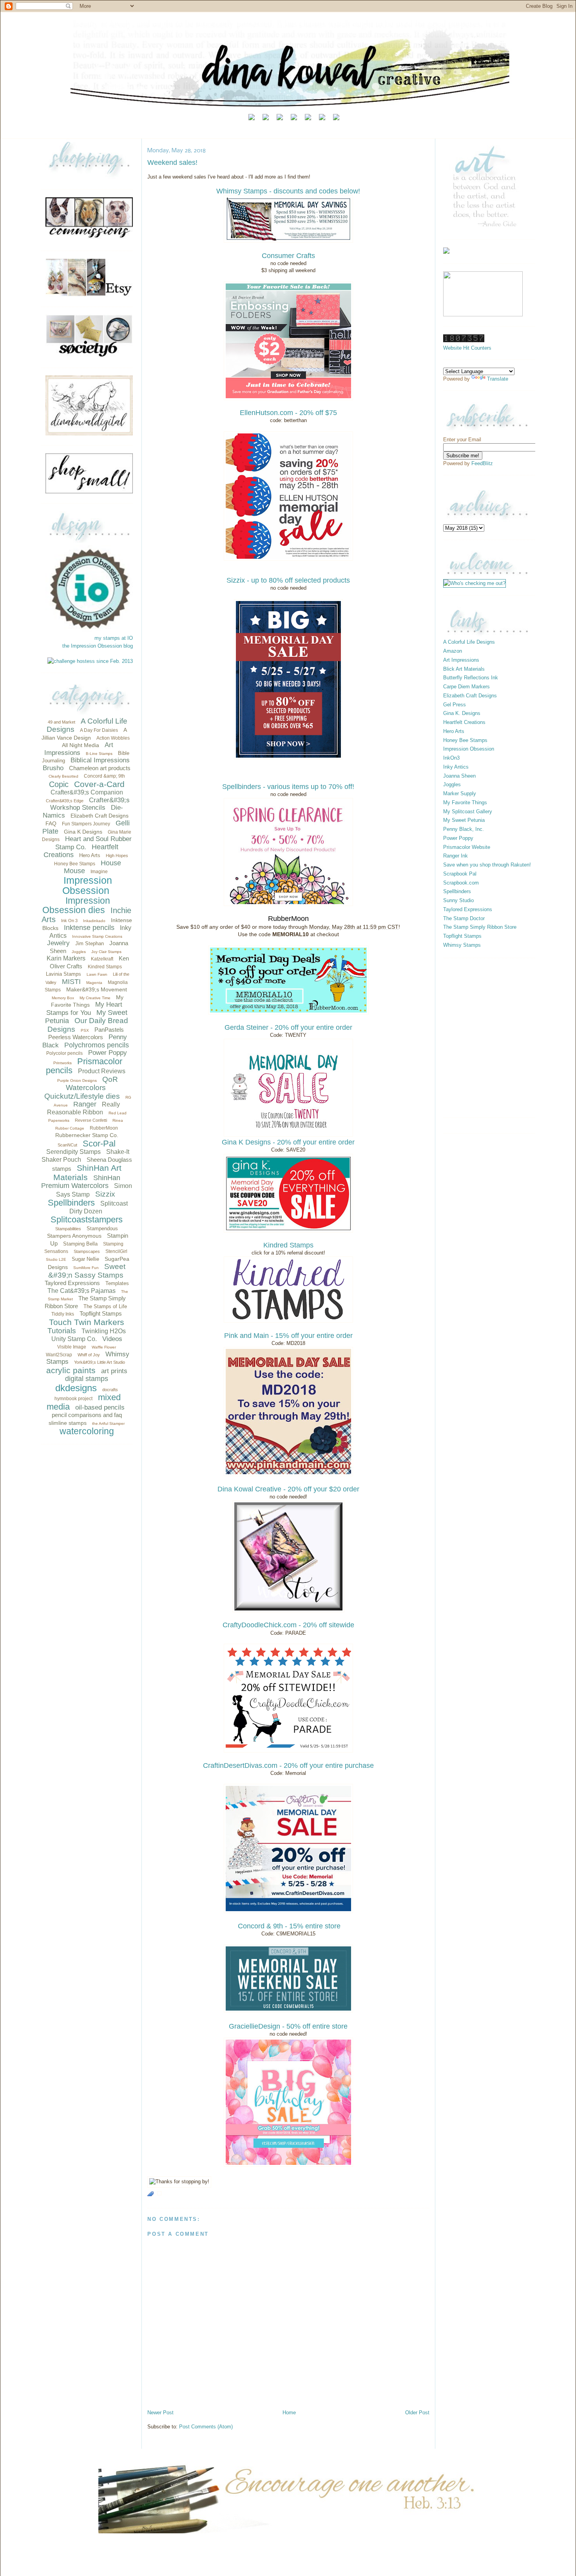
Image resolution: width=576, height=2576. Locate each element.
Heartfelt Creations (464, 722)
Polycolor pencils (64, 1053)
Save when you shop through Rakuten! (487, 865)
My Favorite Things (465, 802)
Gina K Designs (83, 832)
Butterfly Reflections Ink (471, 678)
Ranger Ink (456, 856)
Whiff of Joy (89, 1355)
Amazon (453, 651)
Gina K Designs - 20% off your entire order (288, 1142)
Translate (498, 379)
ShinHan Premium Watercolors (81, 1182)
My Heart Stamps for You (84, 1009)
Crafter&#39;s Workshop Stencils (90, 804)
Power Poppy (108, 1053)
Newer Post (160, 2413)
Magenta (94, 983)
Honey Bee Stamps (75, 864)
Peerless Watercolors (76, 1037)
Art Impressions (79, 749)
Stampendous (102, 1228)
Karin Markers (66, 958)
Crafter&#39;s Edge (65, 801)
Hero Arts (90, 855)
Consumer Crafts (288, 256)
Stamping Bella (80, 1244)
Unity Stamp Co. (74, 1339)
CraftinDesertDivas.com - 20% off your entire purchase (288, 1765)
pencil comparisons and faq (87, 1415)
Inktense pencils (89, 928)
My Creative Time (95, 998)
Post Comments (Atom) (206, 2427)
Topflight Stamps (101, 1313)
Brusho (53, 768)
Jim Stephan (90, 943)
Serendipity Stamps (73, 1152)
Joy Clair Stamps (106, 952)
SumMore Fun (86, 1268)
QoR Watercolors (92, 1084)
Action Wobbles (113, 738)
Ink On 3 (69, 921)
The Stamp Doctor (464, 918)
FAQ (51, 823)
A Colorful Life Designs (469, 642)
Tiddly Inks (63, 1314)
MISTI (71, 982)
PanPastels (109, 1030)
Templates (117, 1283)
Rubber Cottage (70, 1128)
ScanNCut (67, 1145)
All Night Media (81, 745)
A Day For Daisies (99, 730)
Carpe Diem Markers (466, 687)
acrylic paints (71, 1370)
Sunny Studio (458, 900)
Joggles (79, 952)
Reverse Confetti (91, 1120)
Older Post (417, 2413)
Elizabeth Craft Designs (100, 816)
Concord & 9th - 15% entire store (288, 1926)
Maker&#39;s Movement (97, 989)
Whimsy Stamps (462, 945)
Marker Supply (460, 793)
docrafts (110, 1390)
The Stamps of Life (105, 1306)
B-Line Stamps (99, 754)
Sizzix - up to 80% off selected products (288, 580)
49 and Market (62, 722)
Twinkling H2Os (104, 1331)
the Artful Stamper (108, 1423)
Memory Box (63, 998)
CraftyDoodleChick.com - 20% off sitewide (288, 1625)
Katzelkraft (102, 959)
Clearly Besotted (63, 776)
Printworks (62, 1063)
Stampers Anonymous (74, 1236)
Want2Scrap (59, 1355)
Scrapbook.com (461, 883)
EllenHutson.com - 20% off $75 (288, 413)
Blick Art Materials (464, 669)
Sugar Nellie (85, 1259)
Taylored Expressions (72, 1283)
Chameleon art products (100, 768)
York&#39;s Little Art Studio (100, 1362)
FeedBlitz (482, 463)
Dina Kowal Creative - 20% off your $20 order (288, 1489)
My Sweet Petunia (464, 820)
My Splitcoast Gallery (468, 811)
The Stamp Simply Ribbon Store (480, 927)
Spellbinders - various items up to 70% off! (288, 787)
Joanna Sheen (459, 776)
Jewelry (58, 943)
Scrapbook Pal (460, 874)
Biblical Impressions (100, 760)
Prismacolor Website (467, 847)
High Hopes (117, 856)
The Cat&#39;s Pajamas (82, 1291)
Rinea (118, 1120)
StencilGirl (116, 1251)
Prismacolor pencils (84, 1066)
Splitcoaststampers (87, 1219)
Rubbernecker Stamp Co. (87, 1135)
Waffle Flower (104, 1347)
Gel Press (455, 705)
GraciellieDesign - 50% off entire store (288, 2026)
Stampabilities (68, 1229)
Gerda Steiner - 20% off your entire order (288, 1027)
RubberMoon (104, 1128)
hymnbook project (73, 1399)
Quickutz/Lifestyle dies (82, 1096)
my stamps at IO (114, 638)
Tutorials (62, 1331)
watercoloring (87, 1431)
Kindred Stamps (105, 967)
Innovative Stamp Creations (97, 936)
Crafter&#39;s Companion (87, 792)
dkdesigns (76, 1388)
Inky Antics (456, 767)
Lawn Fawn (97, 974)
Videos (112, 1339)
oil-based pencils (100, 1407)
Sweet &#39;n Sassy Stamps (87, 1271)
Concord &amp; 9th (104, 776)
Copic (59, 784)
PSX (85, 1030)
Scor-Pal (99, 1144)
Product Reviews (102, 1071)
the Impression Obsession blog (98, 646)
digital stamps (87, 1379)
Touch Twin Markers (87, 1322)
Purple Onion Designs (77, 1080)
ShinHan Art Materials (87, 1172)
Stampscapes (87, 1251)
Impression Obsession (87, 885)
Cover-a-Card (99, 784)
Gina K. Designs (462, 713)
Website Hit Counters (467, 348)
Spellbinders (71, 1203)
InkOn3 (451, 758)
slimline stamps (68, 1423)
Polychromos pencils (97, 1045)
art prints (114, 1371)
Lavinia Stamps (63, 974)
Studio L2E (56, 1259)
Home (289, 2413)
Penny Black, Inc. (464, 829)
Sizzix (105, 1194)
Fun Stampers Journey (86, 824)
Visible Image (72, 1347)
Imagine (99, 872)
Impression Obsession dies (76, 905)
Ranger (85, 1104)
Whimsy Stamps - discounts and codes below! (288, 191)
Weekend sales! (172, 162)
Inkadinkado (94, 921)
